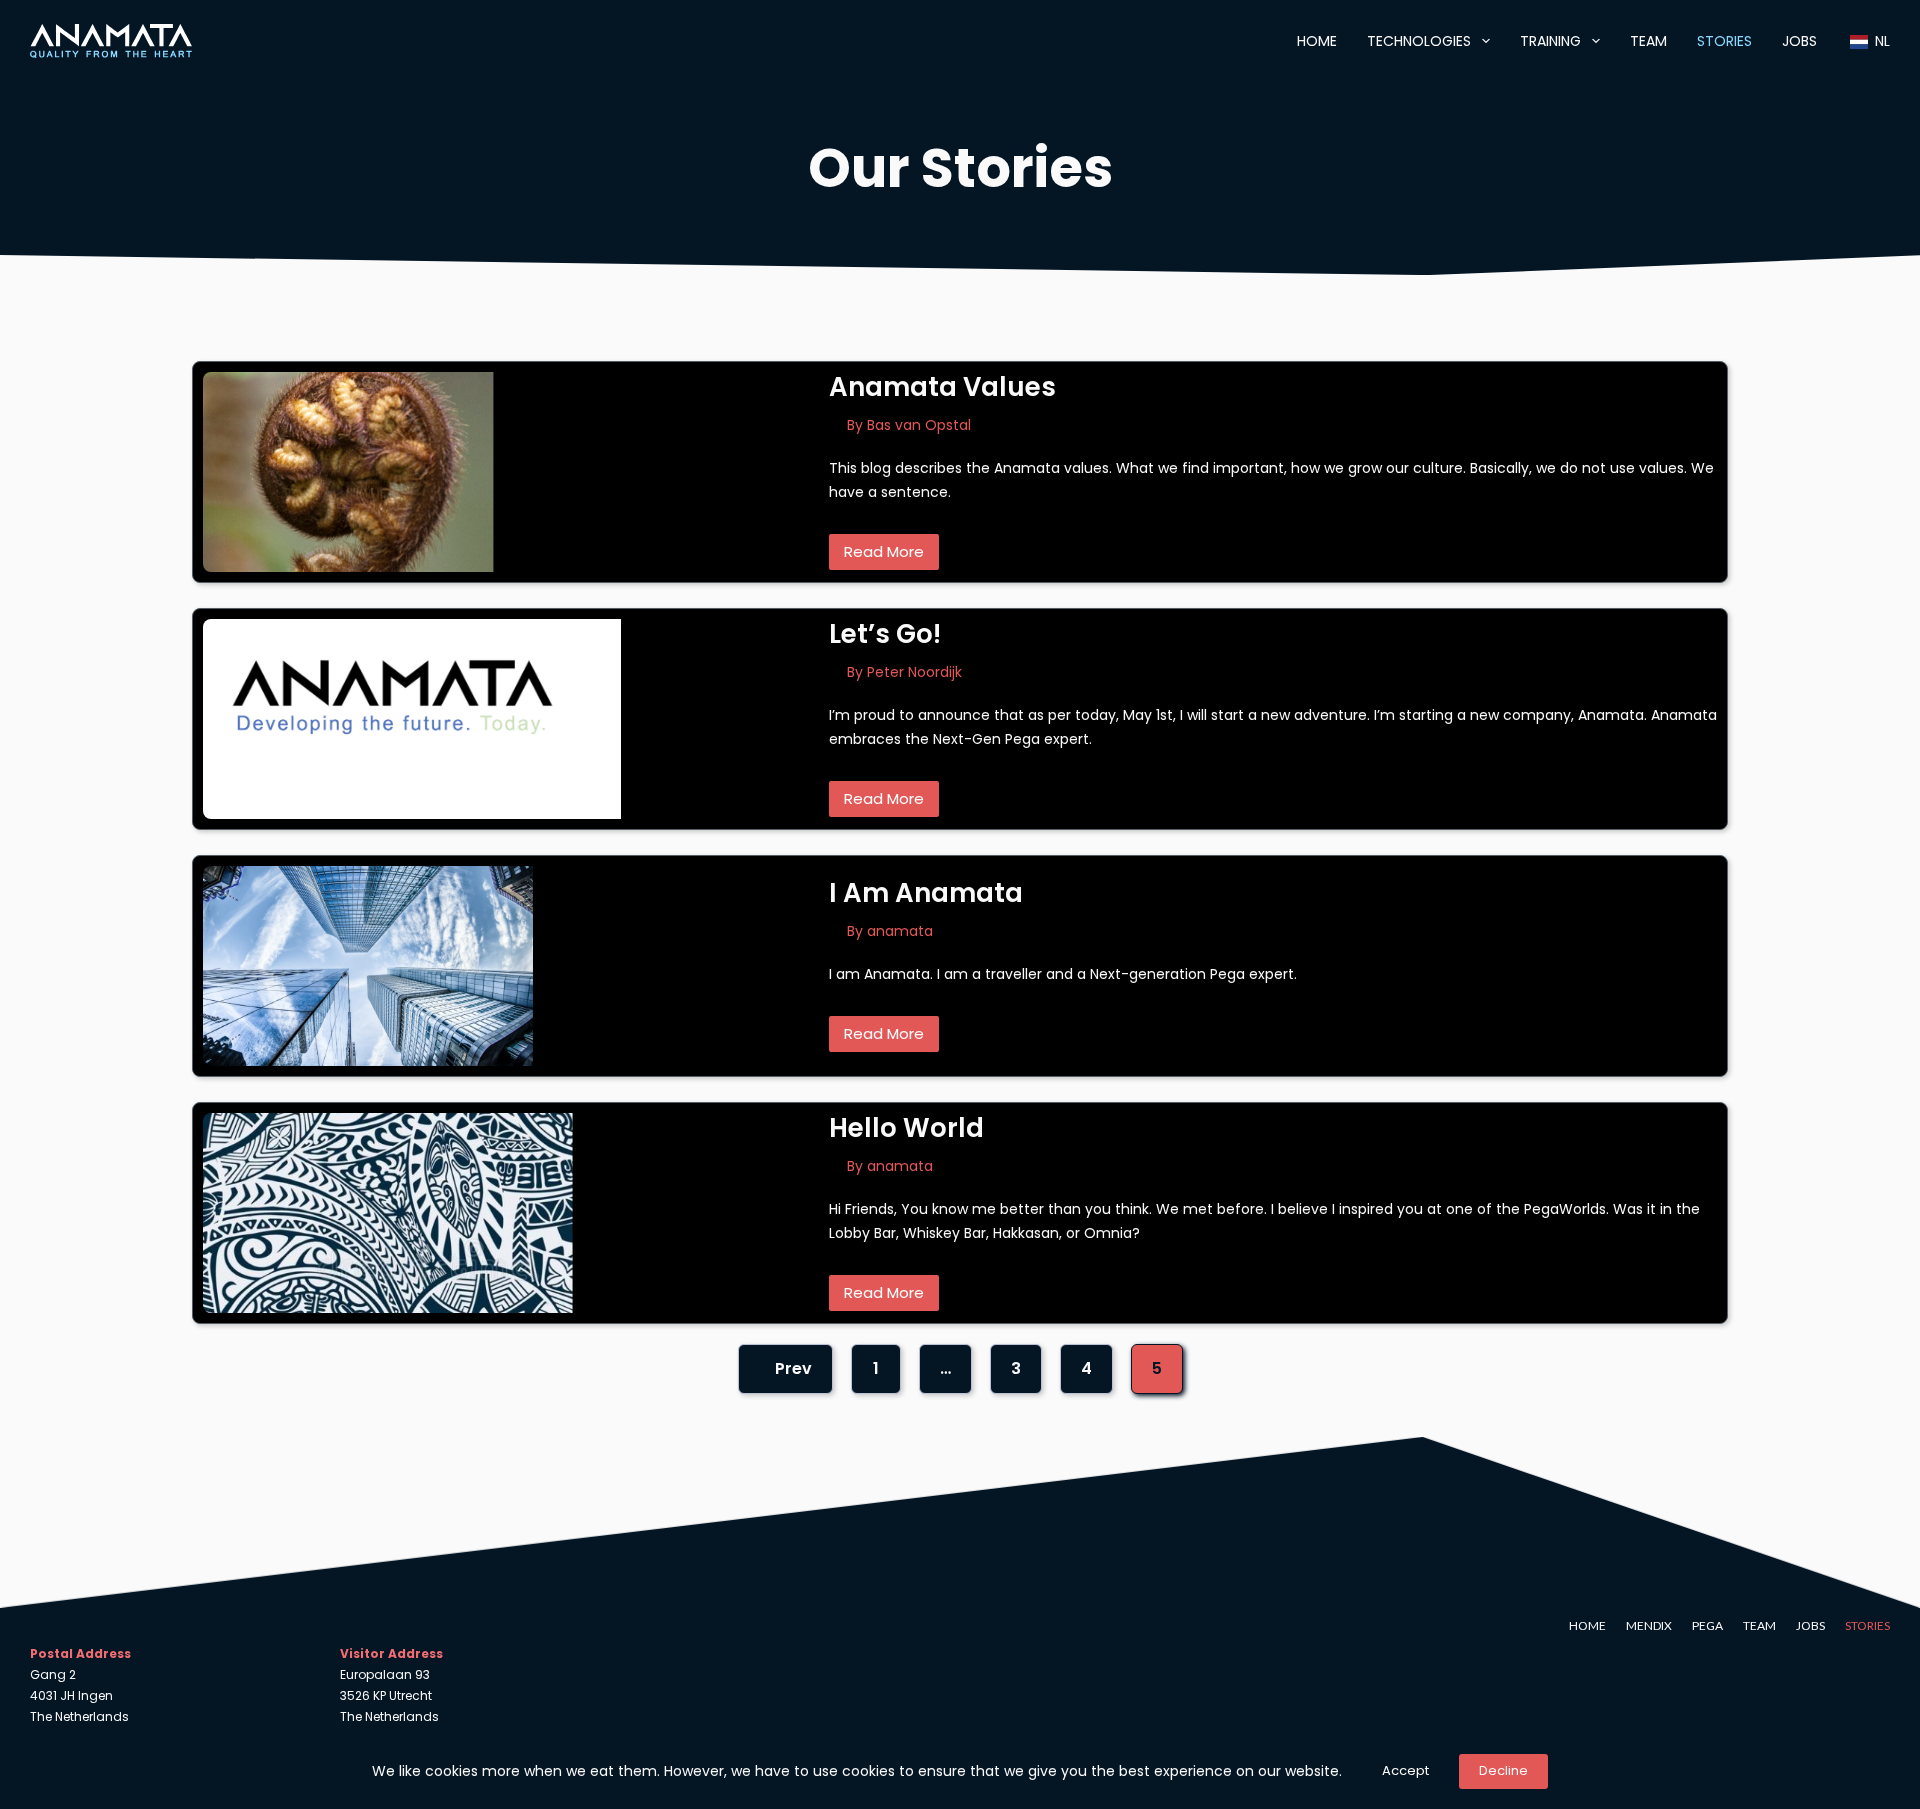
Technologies (1419, 41)
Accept (1405, 1770)
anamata (900, 931)
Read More (884, 551)
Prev (791, 1368)
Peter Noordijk (914, 672)
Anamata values (942, 387)
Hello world (906, 1128)
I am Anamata (926, 893)
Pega (1707, 1625)
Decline (1503, 1770)
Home (1317, 41)
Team (1648, 41)
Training (1550, 41)
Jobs (1799, 41)
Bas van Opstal (919, 425)
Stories (1724, 41)
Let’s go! (885, 634)
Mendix (1649, 1625)
